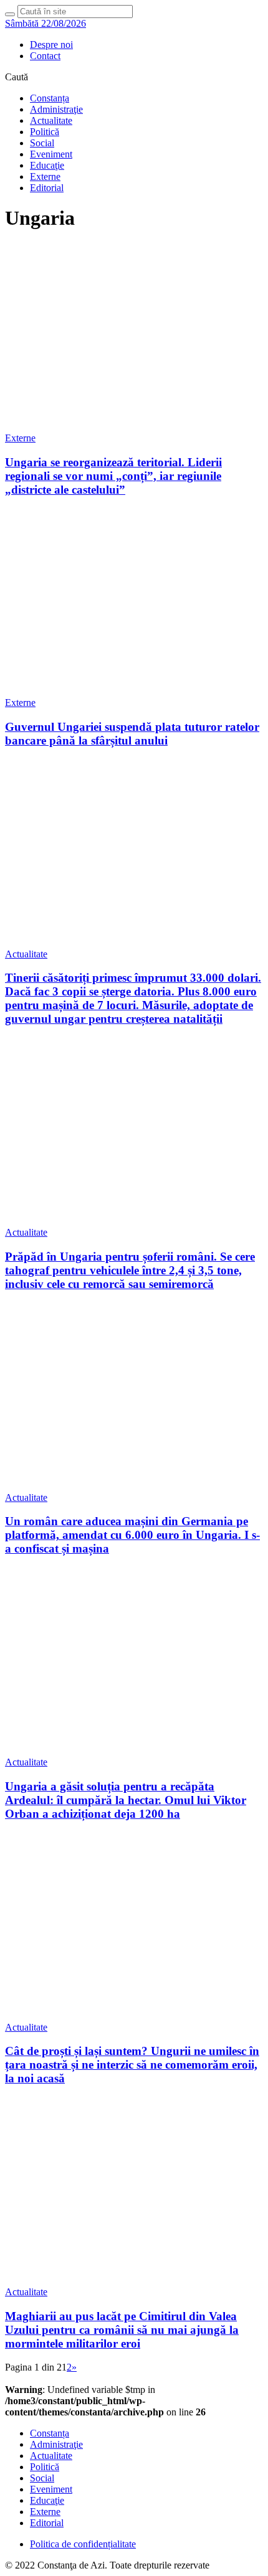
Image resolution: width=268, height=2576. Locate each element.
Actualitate (51, 120)
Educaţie (47, 165)
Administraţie (56, 109)
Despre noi (51, 45)
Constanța (50, 98)
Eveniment (51, 154)
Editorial (47, 188)
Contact (45, 56)
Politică (45, 132)
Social (42, 143)
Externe (45, 176)
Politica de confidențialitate (83, 2544)
